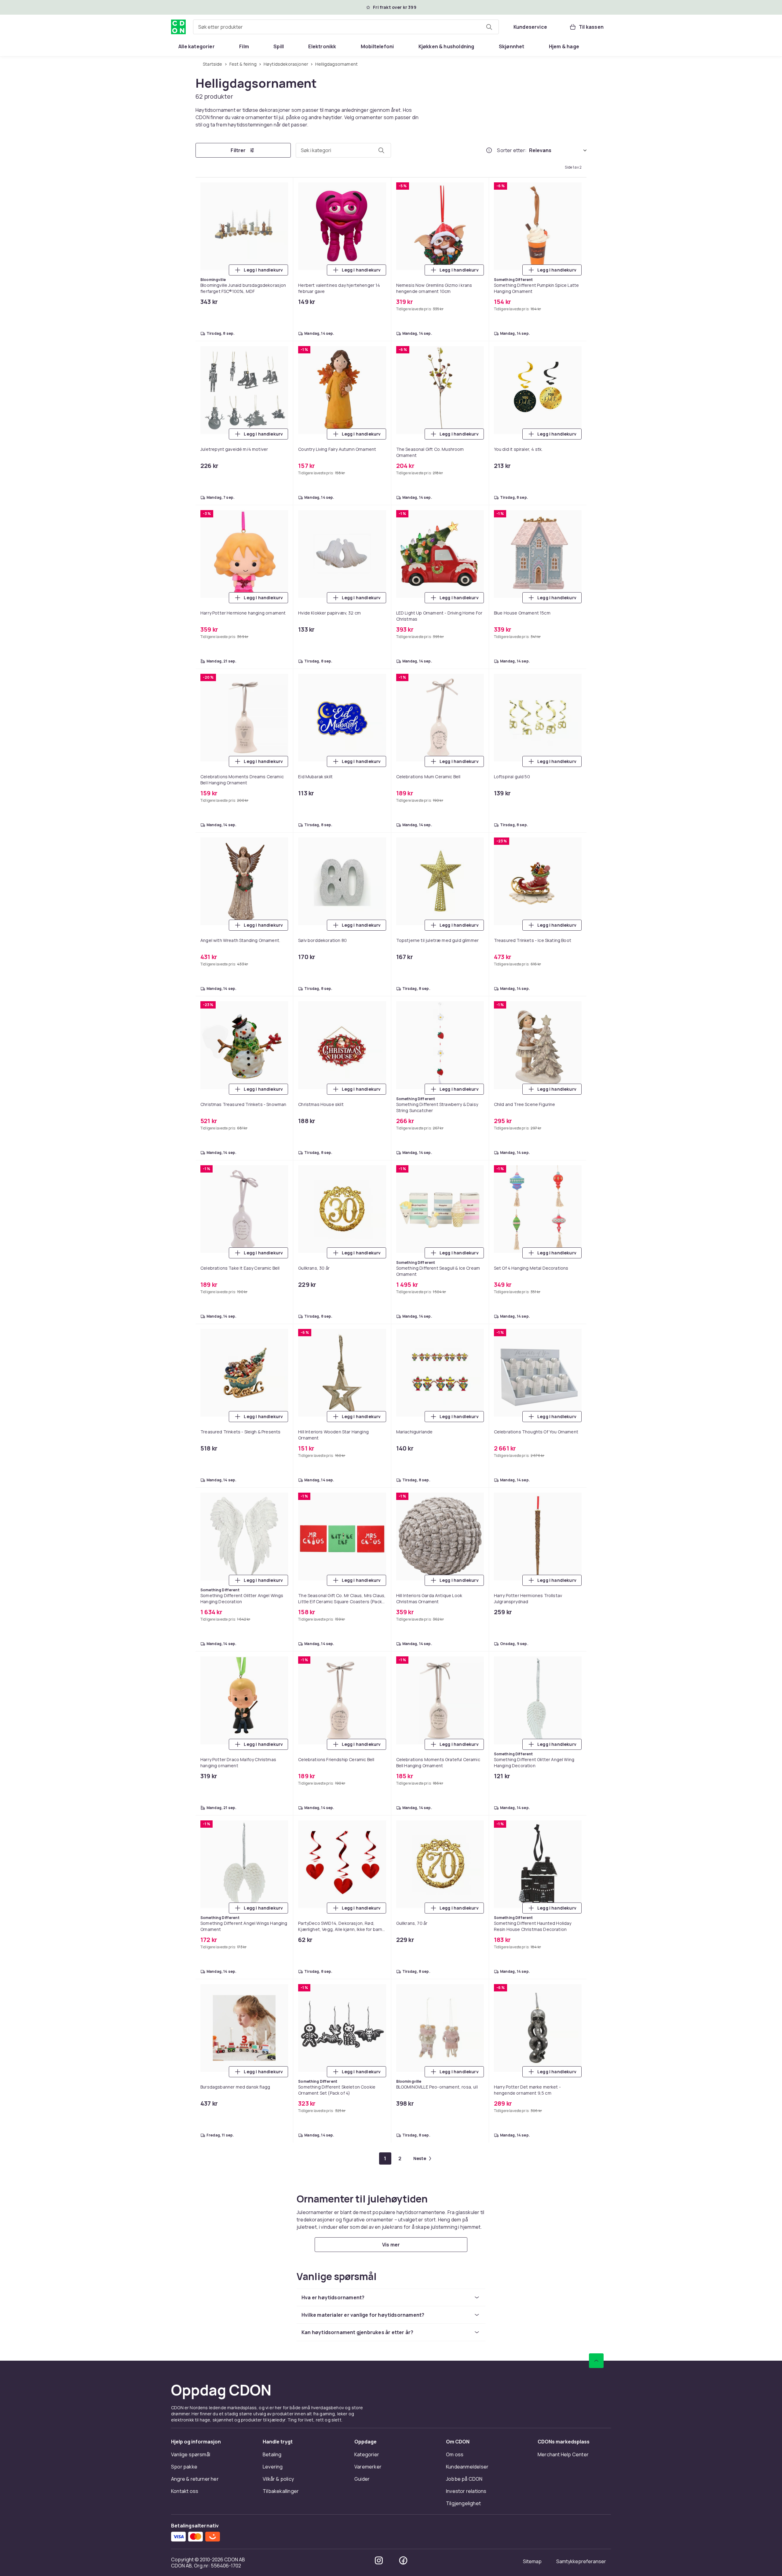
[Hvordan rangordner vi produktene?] (489, 150)
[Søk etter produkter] (489, 27)
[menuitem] (197, 46)
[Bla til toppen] (596, 2361)
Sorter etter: (512, 150)
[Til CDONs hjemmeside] (178, 27)
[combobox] (346, 27)
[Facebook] (403, 2560)
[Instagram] (379, 2560)
